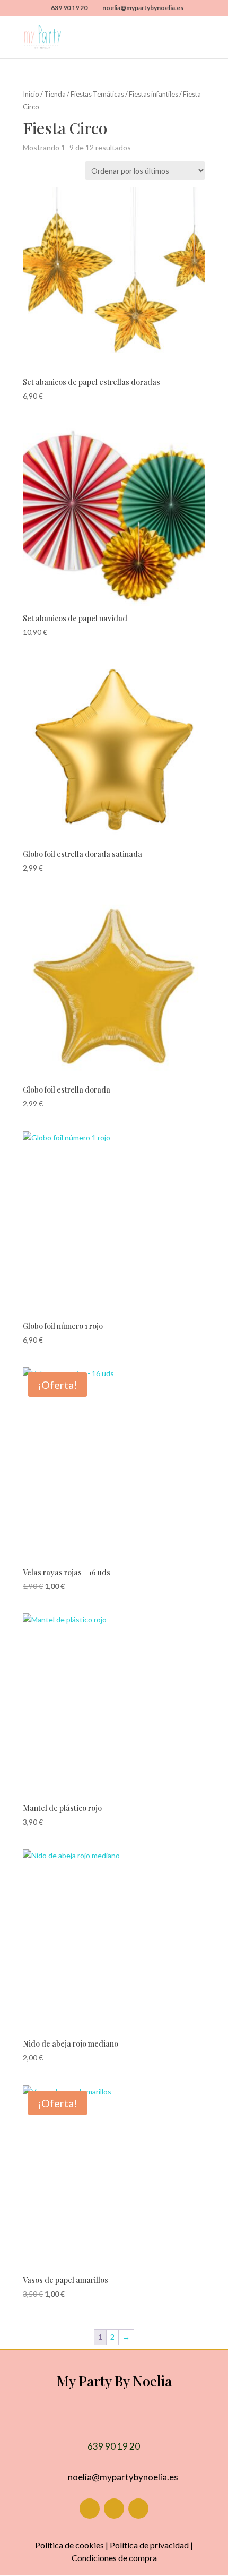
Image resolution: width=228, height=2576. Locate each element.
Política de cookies (69, 2545)
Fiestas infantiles (154, 94)
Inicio (31, 94)
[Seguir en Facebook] (90, 2509)
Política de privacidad (149, 2545)
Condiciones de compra (114, 2558)
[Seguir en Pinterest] (138, 2509)
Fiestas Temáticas (97, 94)
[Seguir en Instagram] (114, 2509)
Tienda (55, 94)
